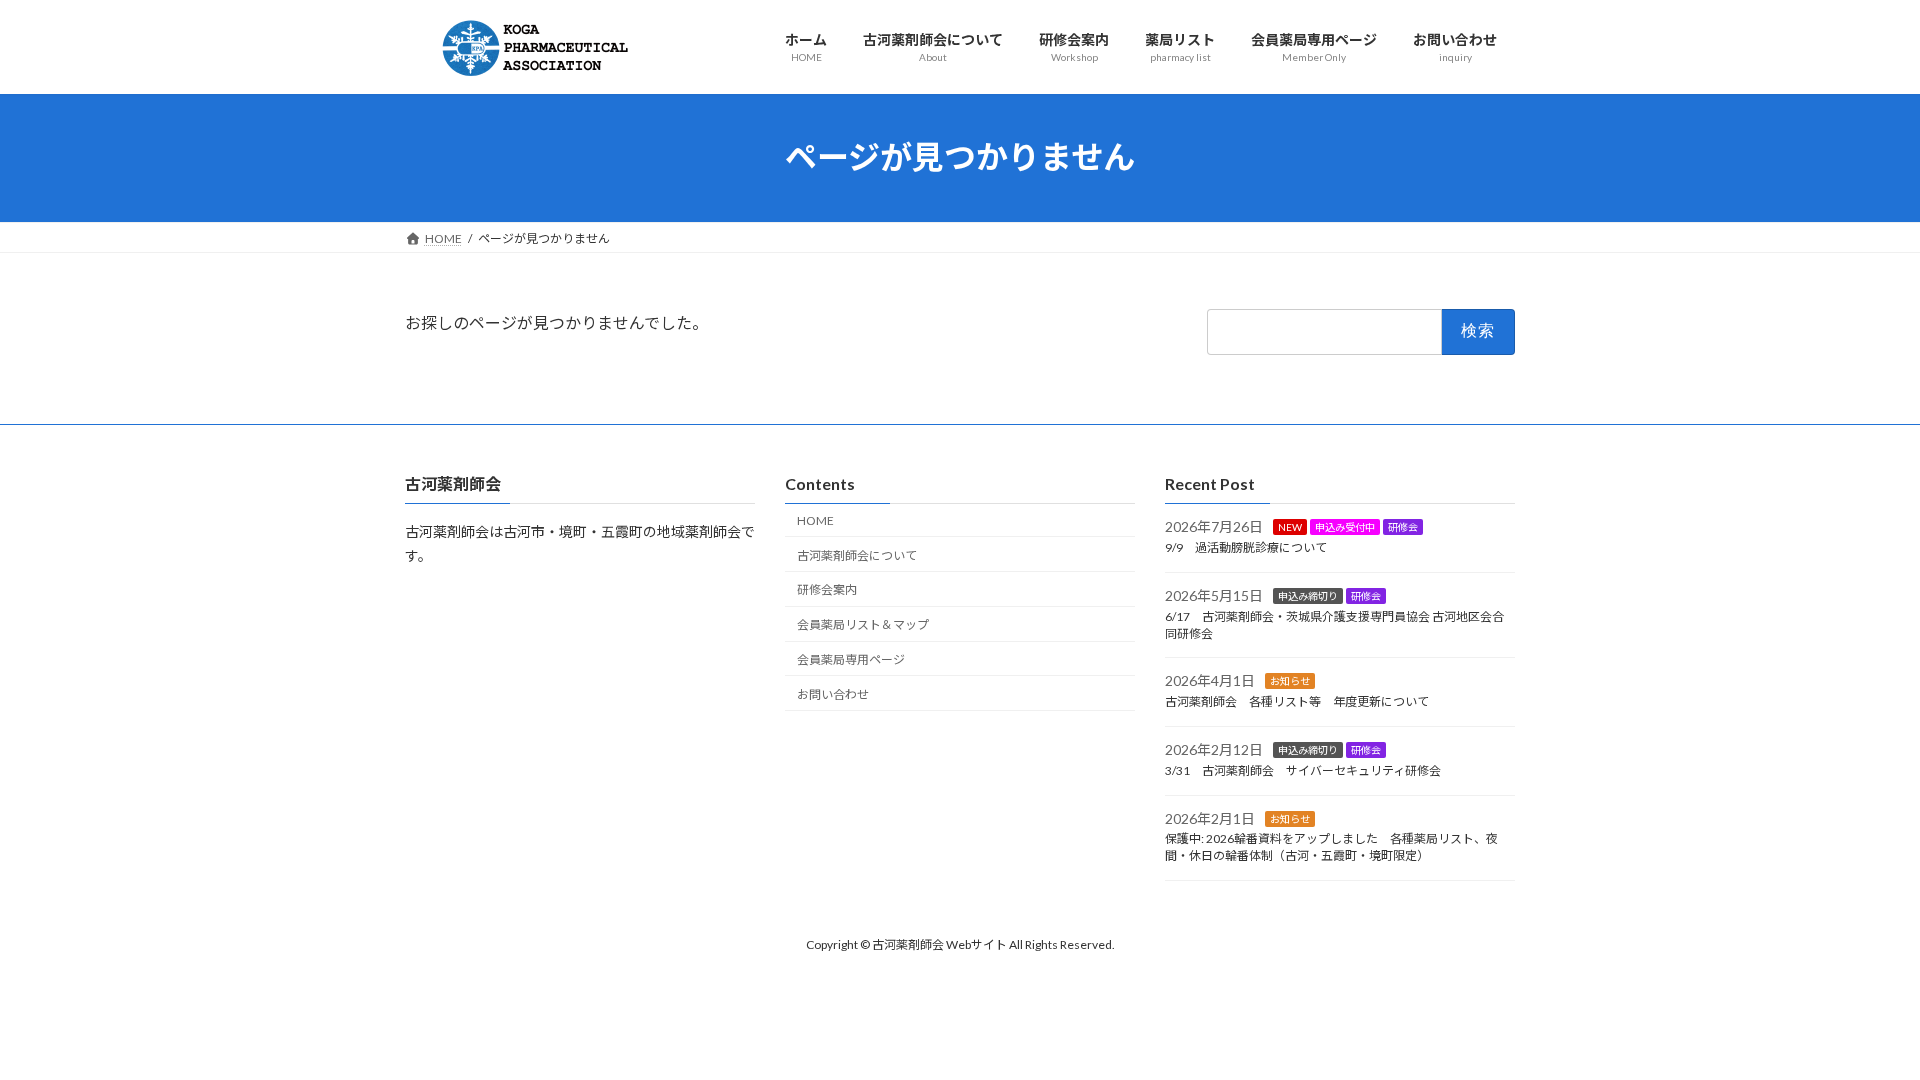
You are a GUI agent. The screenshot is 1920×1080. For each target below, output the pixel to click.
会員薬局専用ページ (851, 659)
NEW (1290, 527)
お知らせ (1290, 681)
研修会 (1403, 527)
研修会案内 (827, 589)
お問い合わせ (833, 694)
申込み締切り (1308, 596)
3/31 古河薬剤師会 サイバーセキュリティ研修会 (1303, 770)
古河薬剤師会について (857, 554)
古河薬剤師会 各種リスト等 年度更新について (1297, 701)
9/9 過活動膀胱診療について (1246, 547)
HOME (815, 520)
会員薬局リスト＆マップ (863, 624)
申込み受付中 (1345, 527)
